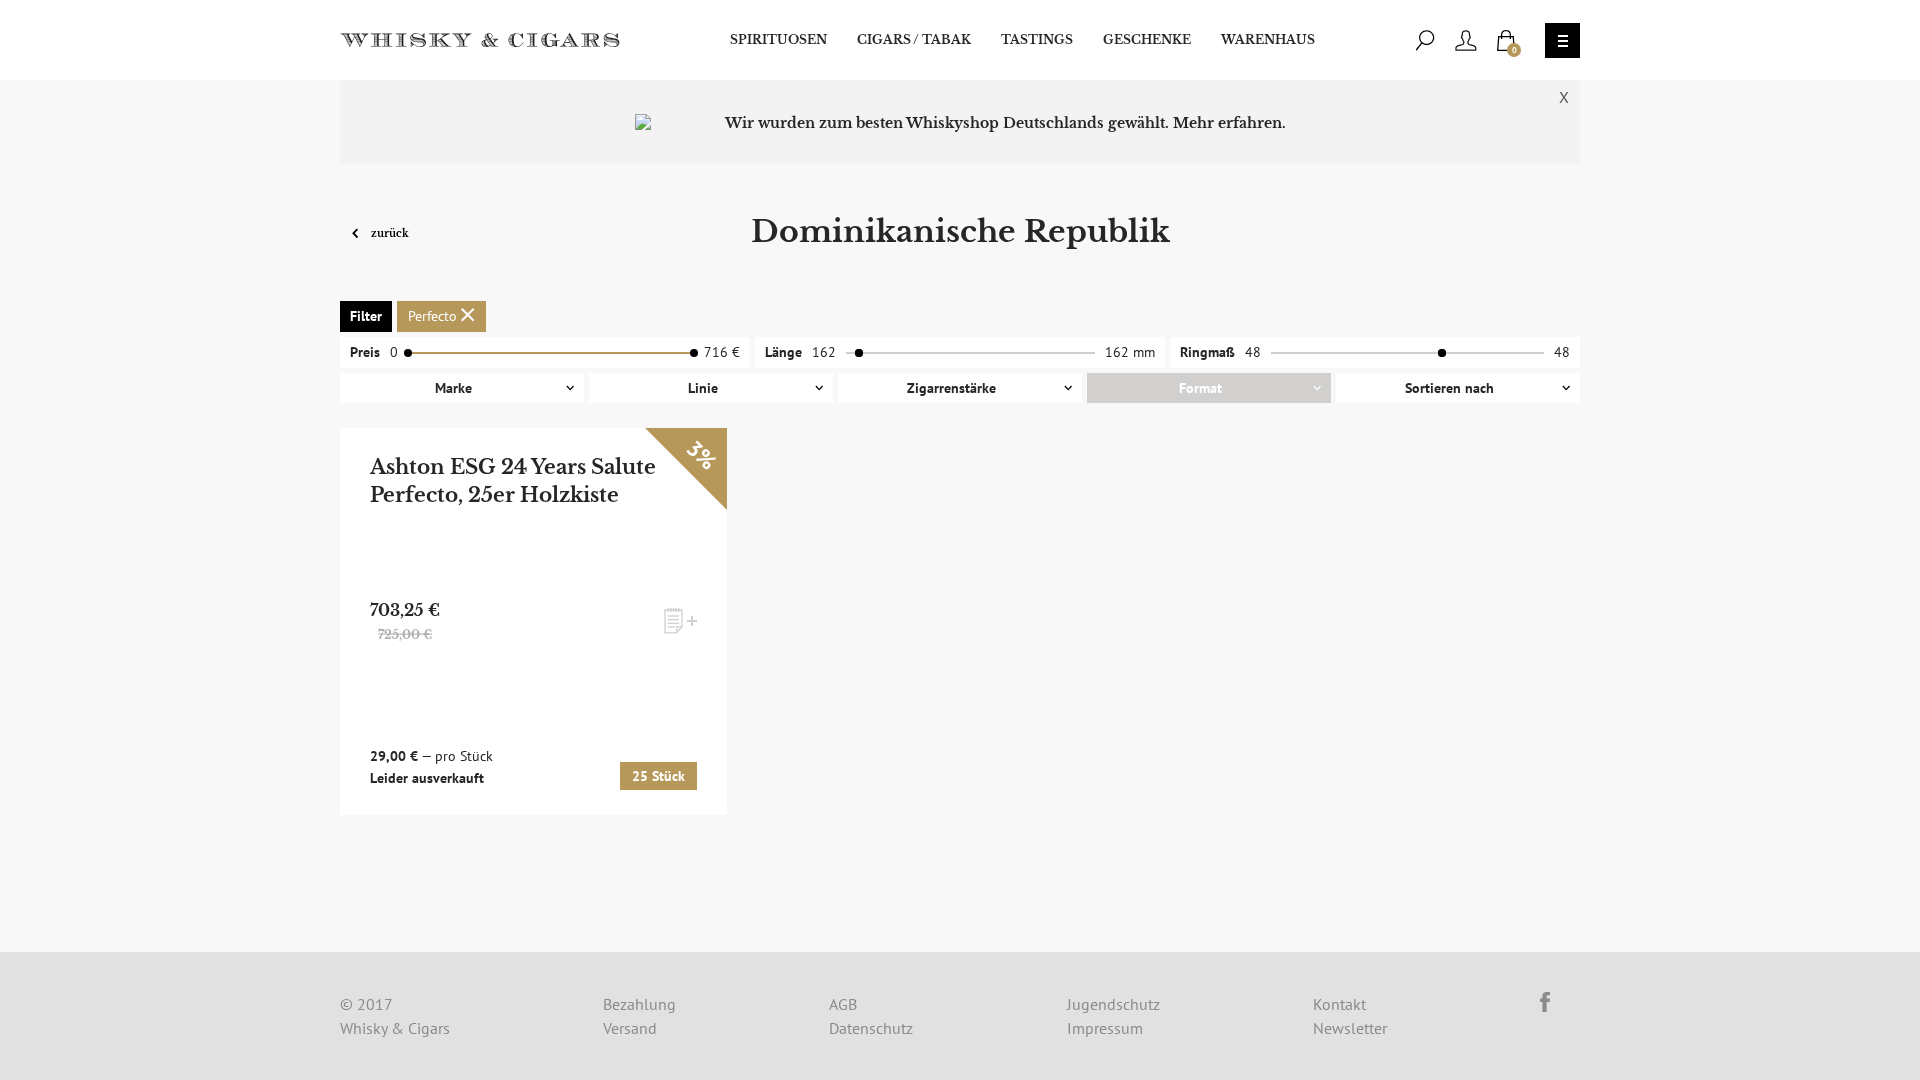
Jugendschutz (1113, 1004)
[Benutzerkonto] (1466, 40)
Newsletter (1350, 1028)
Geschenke (1147, 39)
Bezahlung (639, 1004)
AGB (843, 1004)
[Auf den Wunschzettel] (680, 621)
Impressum (1105, 1028)
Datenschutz (871, 1028)
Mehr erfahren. (1229, 123)
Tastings (1037, 39)
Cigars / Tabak (914, 39)
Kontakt (1339, 1004)
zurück (388, 232)
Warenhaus (1268, 39)
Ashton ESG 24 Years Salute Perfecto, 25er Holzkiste (513, 481)
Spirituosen (778, 39)
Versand (630, 1028)
